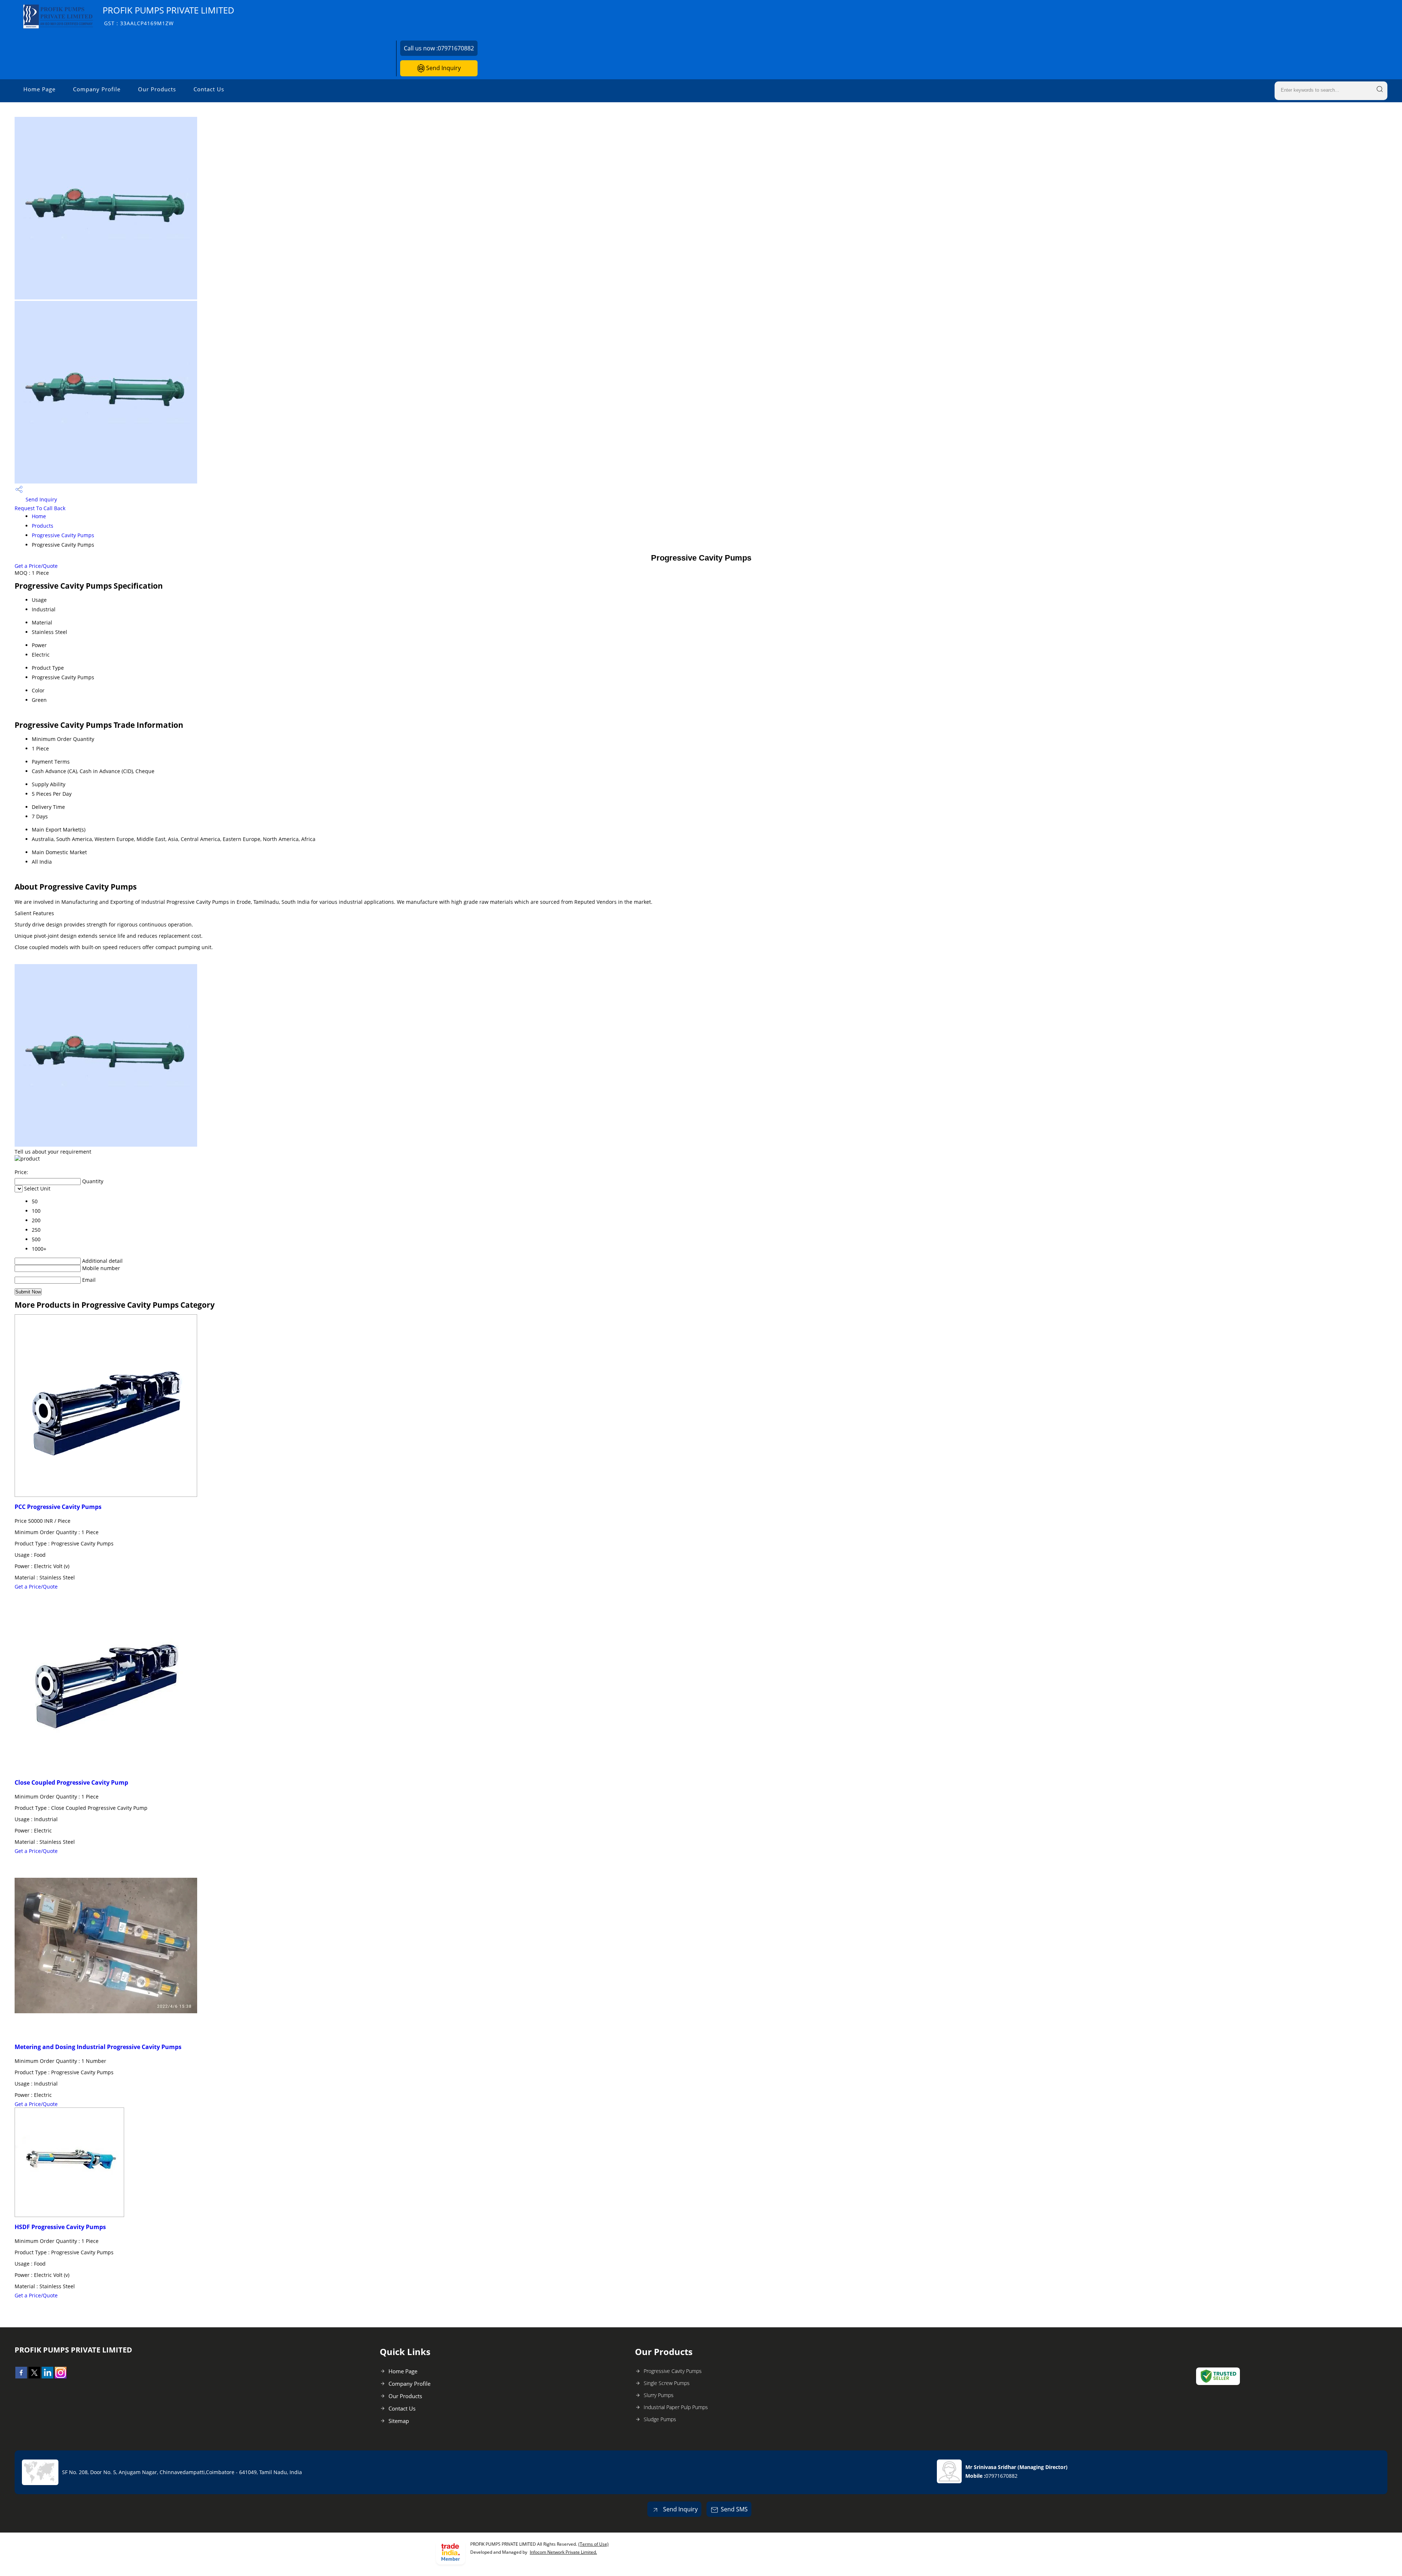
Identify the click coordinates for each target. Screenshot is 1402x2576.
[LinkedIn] (47, 2376)
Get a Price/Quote (36, 566)
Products (43, 526)
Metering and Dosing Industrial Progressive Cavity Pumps (98, 2047)
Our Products (157, 89)
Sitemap (399, 2421)
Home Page (39, 89)
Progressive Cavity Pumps (63, 535)
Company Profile (97, 89)
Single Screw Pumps (667, 2383)
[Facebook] (21, 2376)
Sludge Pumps (660, 2419)
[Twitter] (34, 2376)
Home (39, 516)
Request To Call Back (40, 508)
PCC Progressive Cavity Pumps (58, 1507)
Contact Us (209, 89)
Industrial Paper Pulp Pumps (676, 2407)
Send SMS (734, 2509)
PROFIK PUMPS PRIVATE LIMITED (168, 16)
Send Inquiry (443, 68)
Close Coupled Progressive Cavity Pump (71, 1782)
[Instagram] (61, 2376)
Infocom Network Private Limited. (563, 2552)
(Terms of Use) (593, 2544)
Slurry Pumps (659, 2395)
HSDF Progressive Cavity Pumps (60, 2227)
